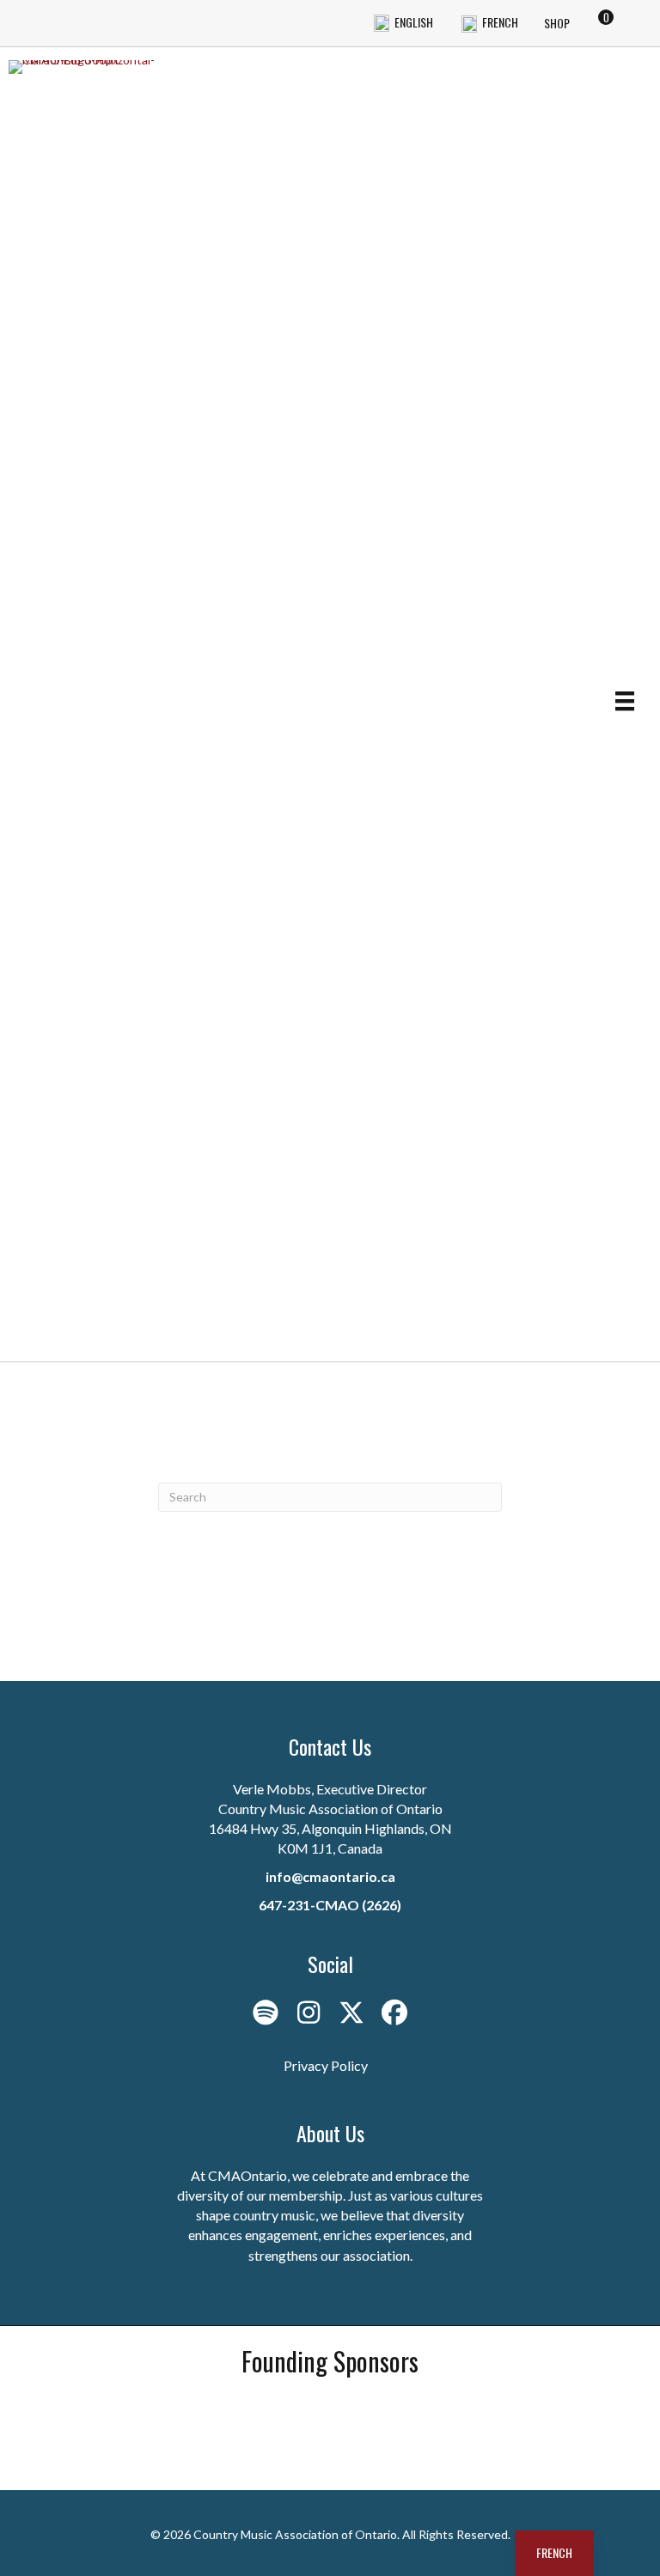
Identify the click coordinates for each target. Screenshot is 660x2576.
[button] (266, 2013)
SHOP (557, 23)
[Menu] (625, 700)
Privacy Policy (326, 2065)
